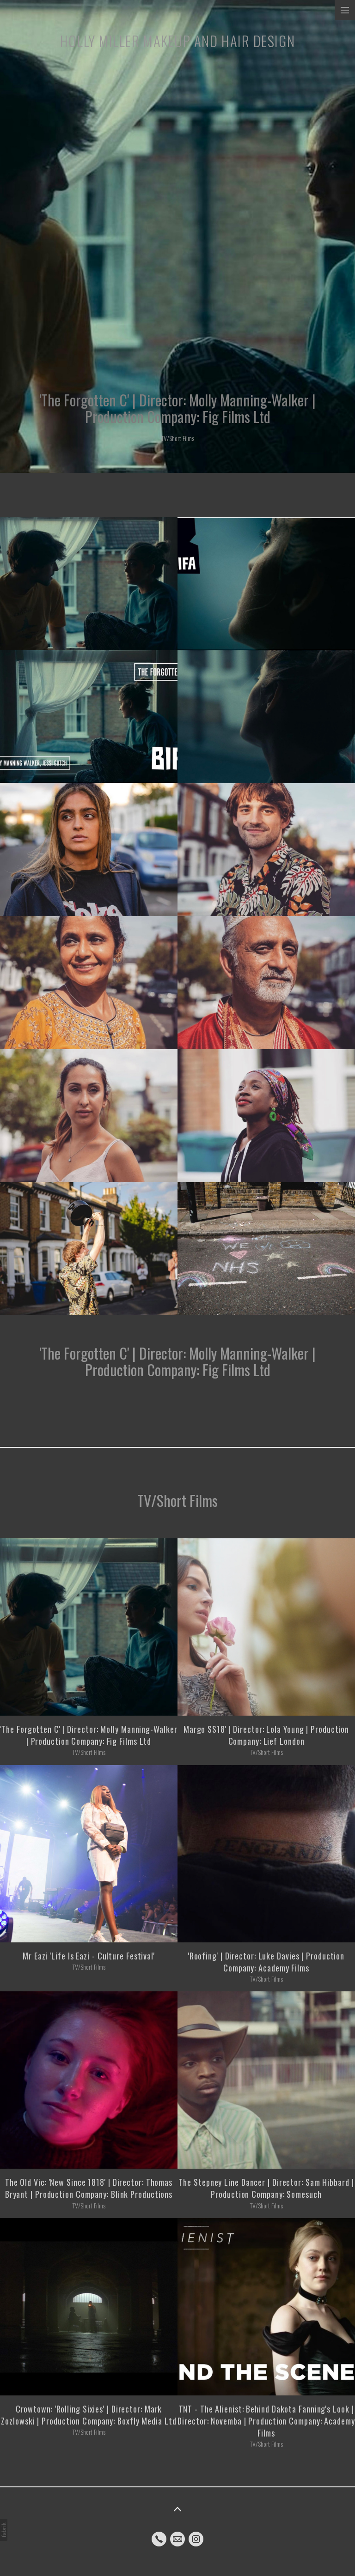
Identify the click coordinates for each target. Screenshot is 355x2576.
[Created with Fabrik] (4, 2530)
